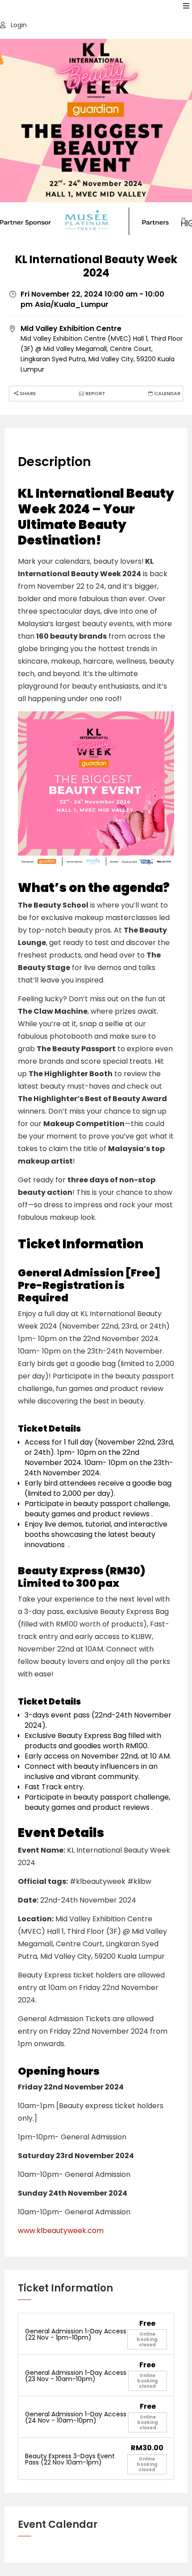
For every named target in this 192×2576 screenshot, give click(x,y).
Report (95, 393)
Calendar (167, 393)
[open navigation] (186, 6)
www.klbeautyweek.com (61, 2231)
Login (18, 25)
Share (27, 393)
